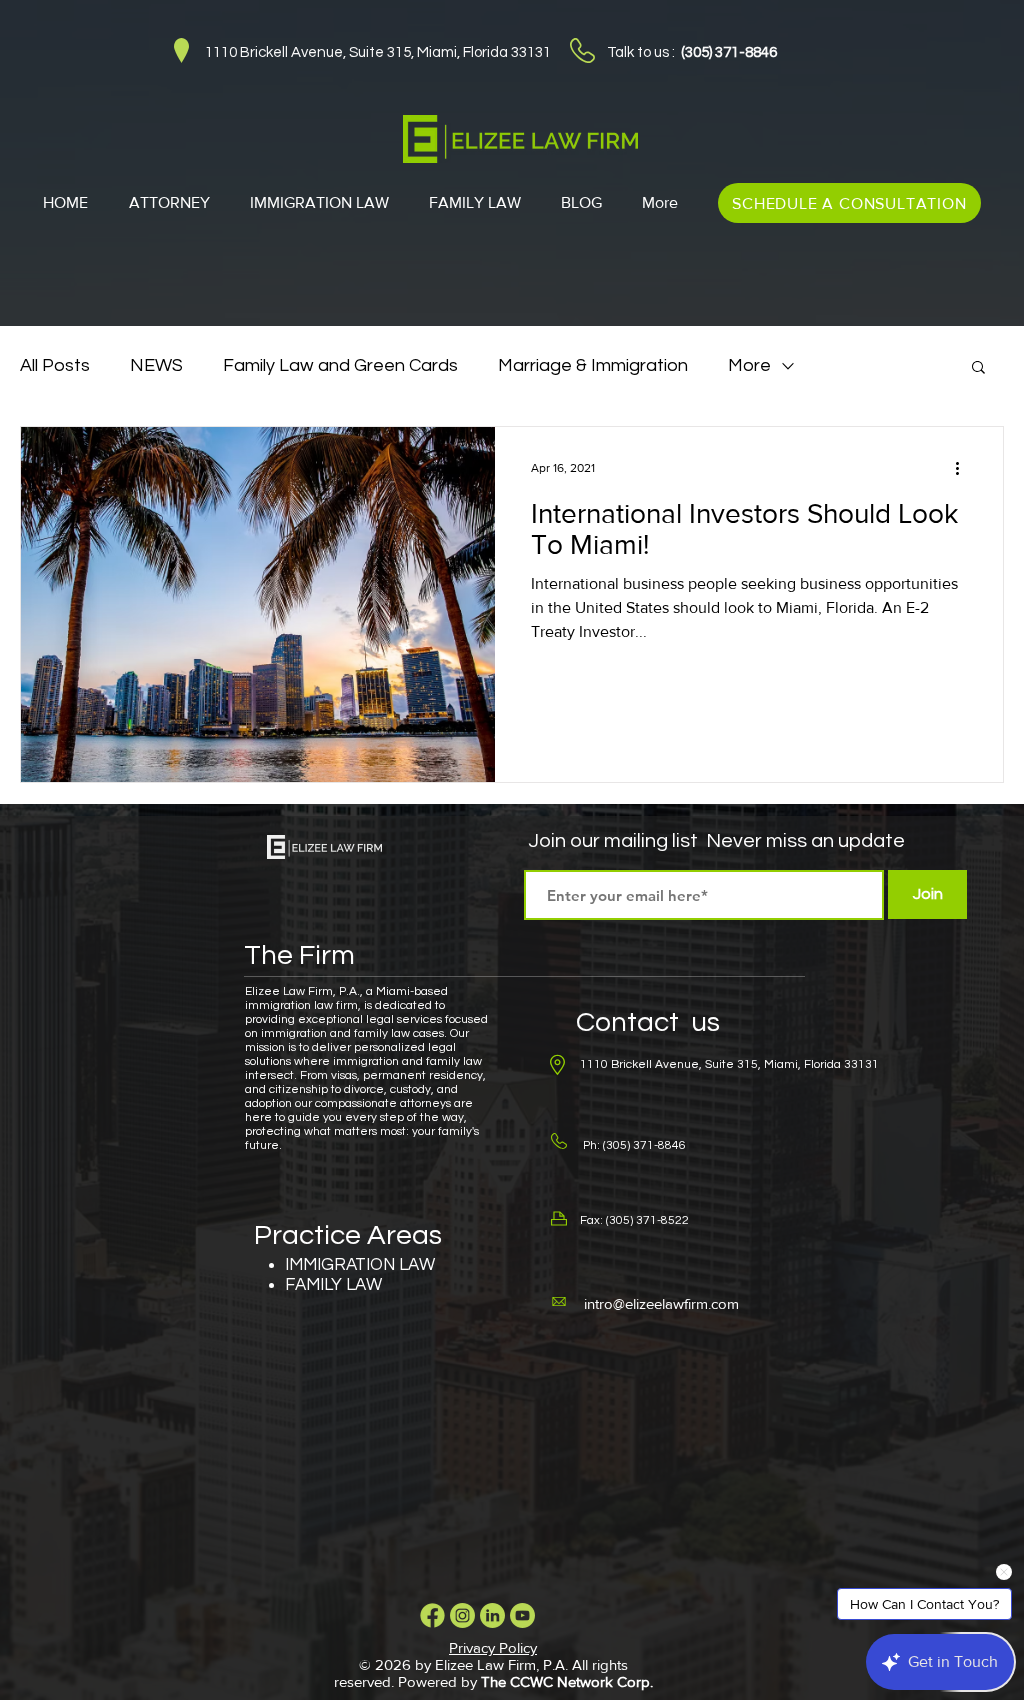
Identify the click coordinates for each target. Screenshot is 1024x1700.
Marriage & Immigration (593, 365)
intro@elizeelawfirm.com (661, 1303)
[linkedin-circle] (492, 1615)
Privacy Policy (493, 1647)
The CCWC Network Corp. (567, 1681)
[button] (978, 368)
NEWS (156, 365)
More (749, 365)
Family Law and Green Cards (340, 365)
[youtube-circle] (522, 1615)
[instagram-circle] (462, 1615)
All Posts (55, 365)
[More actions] (964, 468)
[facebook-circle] (432, 1615)
